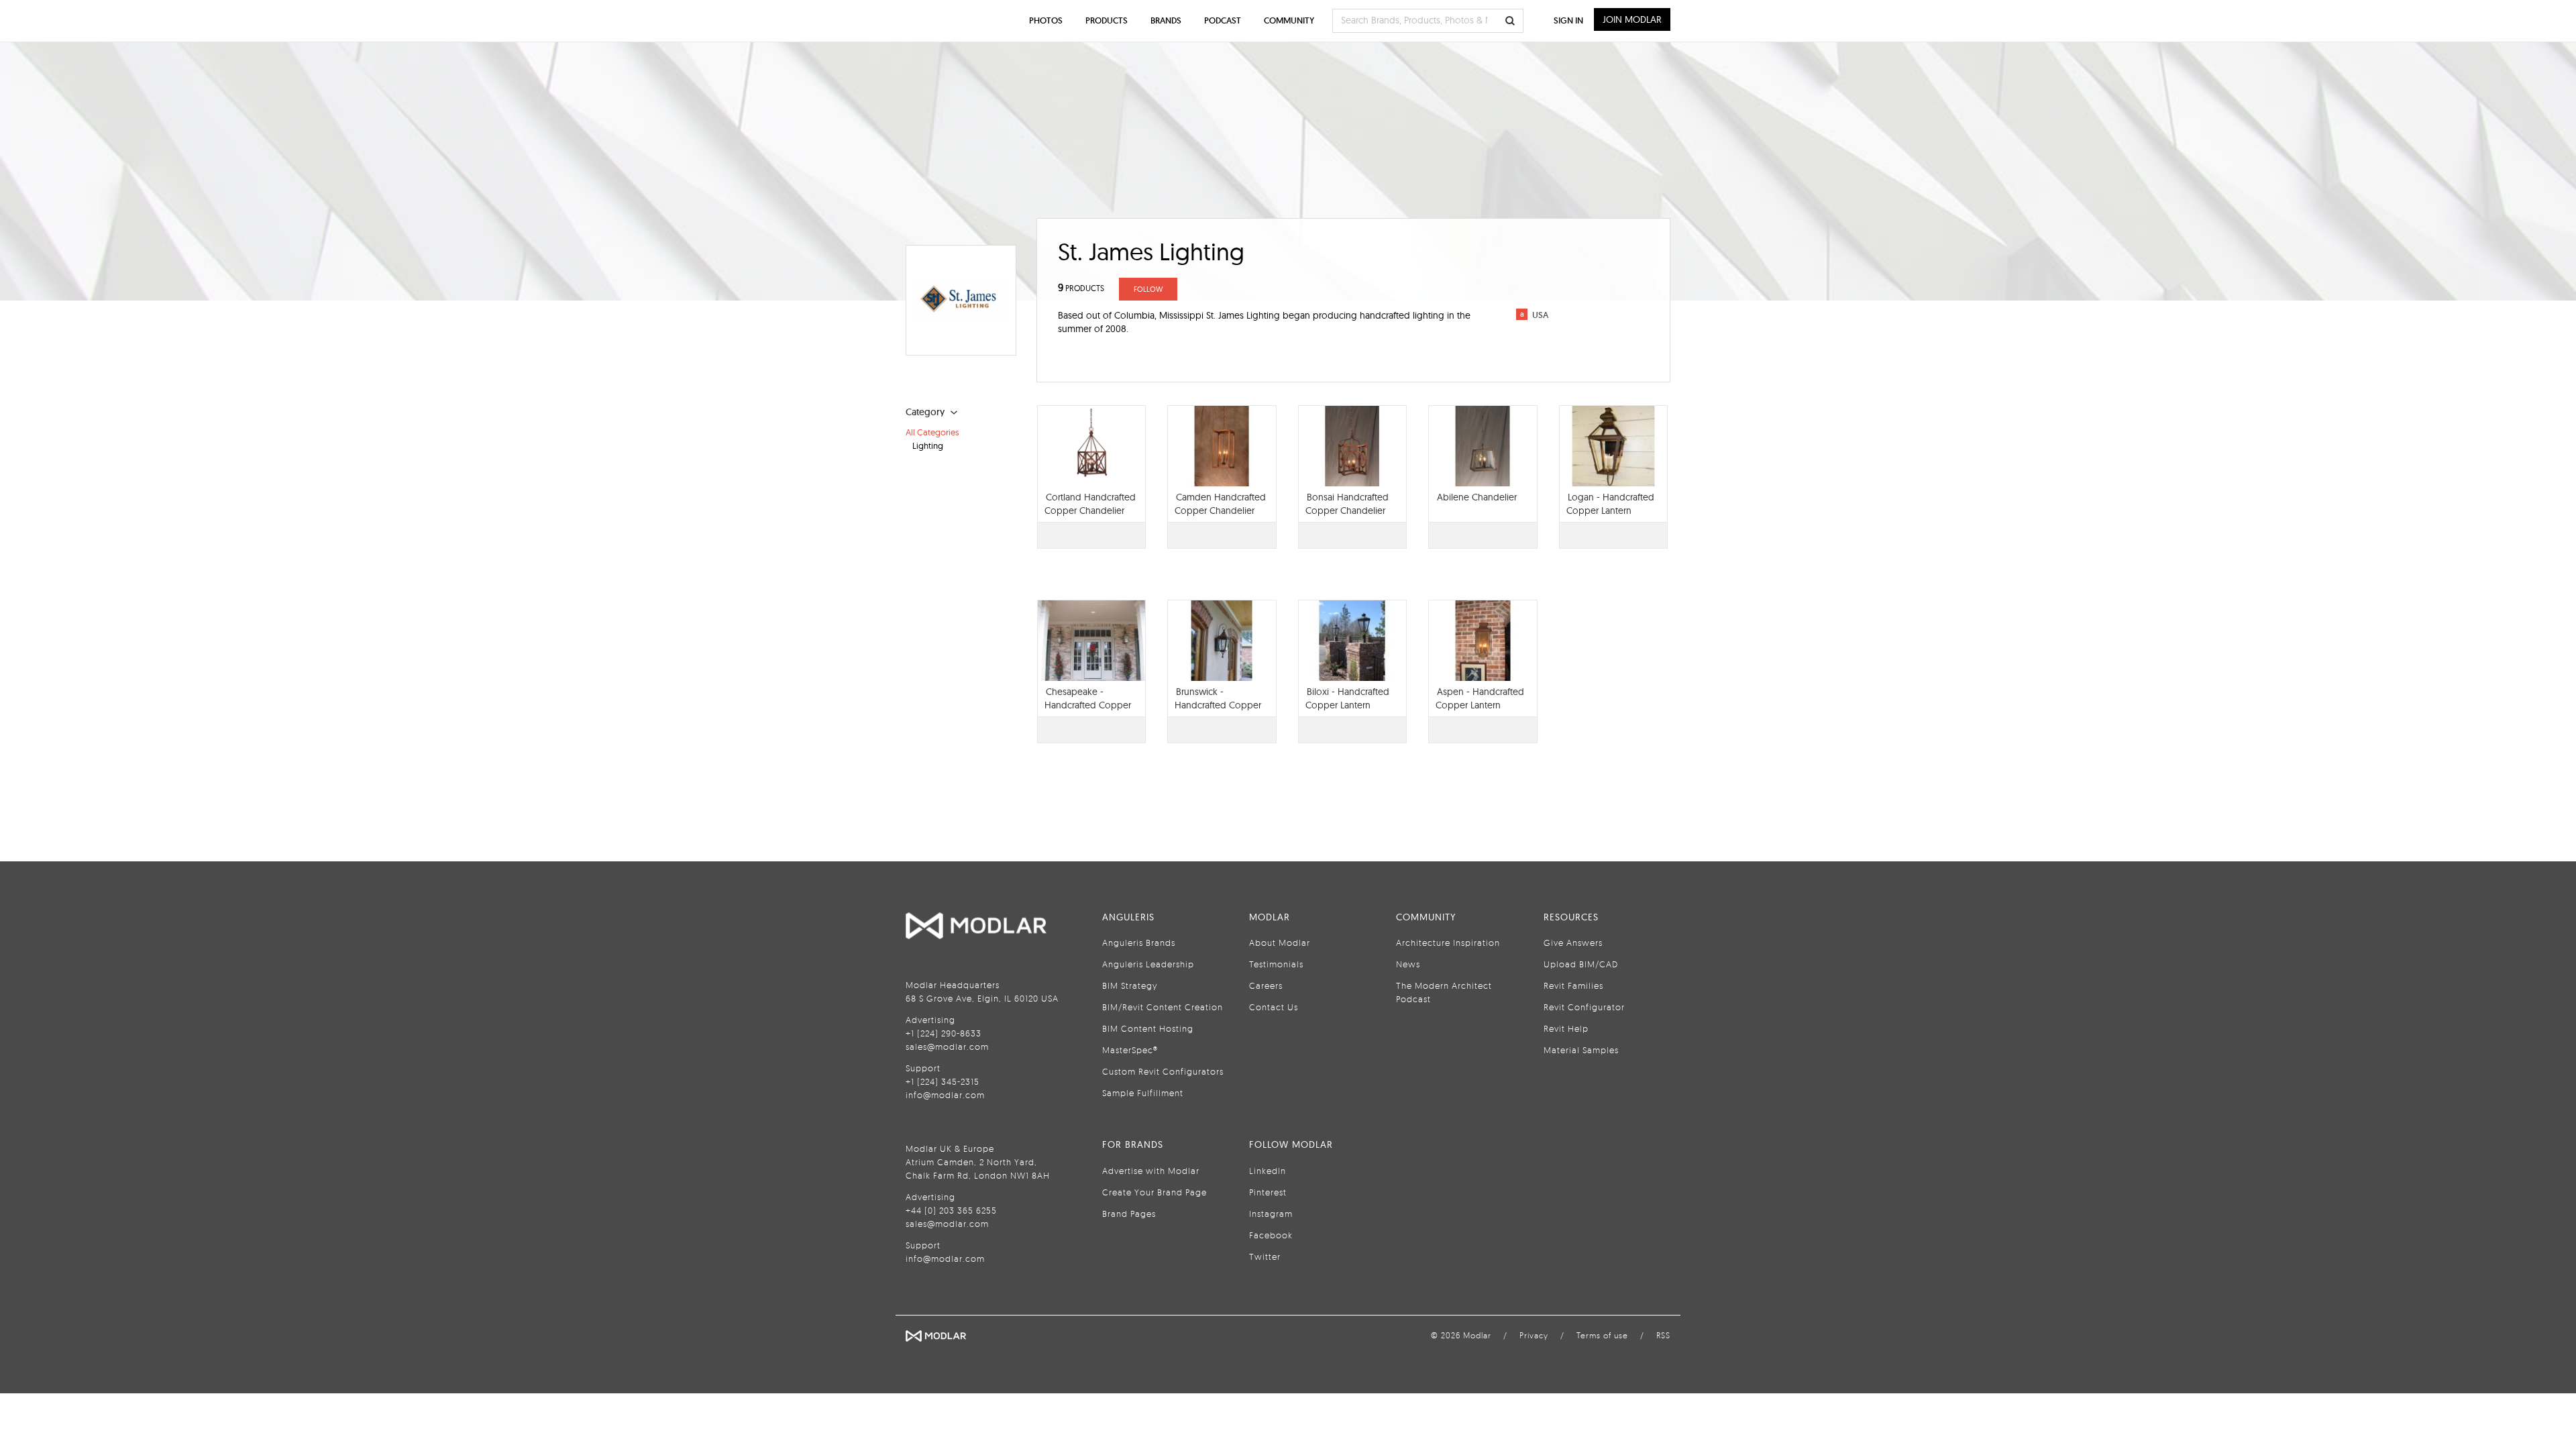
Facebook (1271, 1235)
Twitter (1265, 1256)
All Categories (932, 432)
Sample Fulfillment (1143, 1093)
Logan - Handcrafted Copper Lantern (1610, 504)
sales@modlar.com (947, 1046)
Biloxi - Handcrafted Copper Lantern (1347, 698)
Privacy (1534, 1335)
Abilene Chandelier (1477, 497)
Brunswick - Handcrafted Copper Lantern (1218, 705)
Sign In (1568, 20)
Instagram (1271, 1214)
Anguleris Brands (1139, 943)
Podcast (1223, 20)
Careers (1266, 985)
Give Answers (1573, 943)
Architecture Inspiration (1448, 943)
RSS (1663, 1335)
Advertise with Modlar (1151, 1171)
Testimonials (1276, 964)
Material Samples (1581, 1050)
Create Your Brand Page (1155, 1192)
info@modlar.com (945, 1095)
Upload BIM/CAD (1581, 964)
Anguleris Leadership (1148, 964)
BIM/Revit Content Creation (1163, 1007)
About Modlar (1280, 943)
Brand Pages (1129, 1214)
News (1408, 964)
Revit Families (1573, 985)
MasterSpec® (1130, 1050)
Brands (1166, 20)
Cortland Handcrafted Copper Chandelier (1090, 504)
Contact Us (1274, 1007)
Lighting (928, 445)
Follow (1148, 289)
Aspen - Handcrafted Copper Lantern (1480, 698)
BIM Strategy (1130, 985)
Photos (1046, 20)
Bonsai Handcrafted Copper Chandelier (1347, 504)
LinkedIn (1268, 1171)
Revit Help (1566, 1028)
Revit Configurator (1584, 1007)
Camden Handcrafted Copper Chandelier (1220, 504)
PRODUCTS (1081, 288)
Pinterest (1268, 1192)
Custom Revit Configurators (1163, 1071)
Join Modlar (1632, 19)
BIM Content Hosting (1148, 1028)
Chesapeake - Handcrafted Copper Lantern (1088, 705)
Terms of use (1602, 1335)
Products (1107, 20)
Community (1289, 20)
